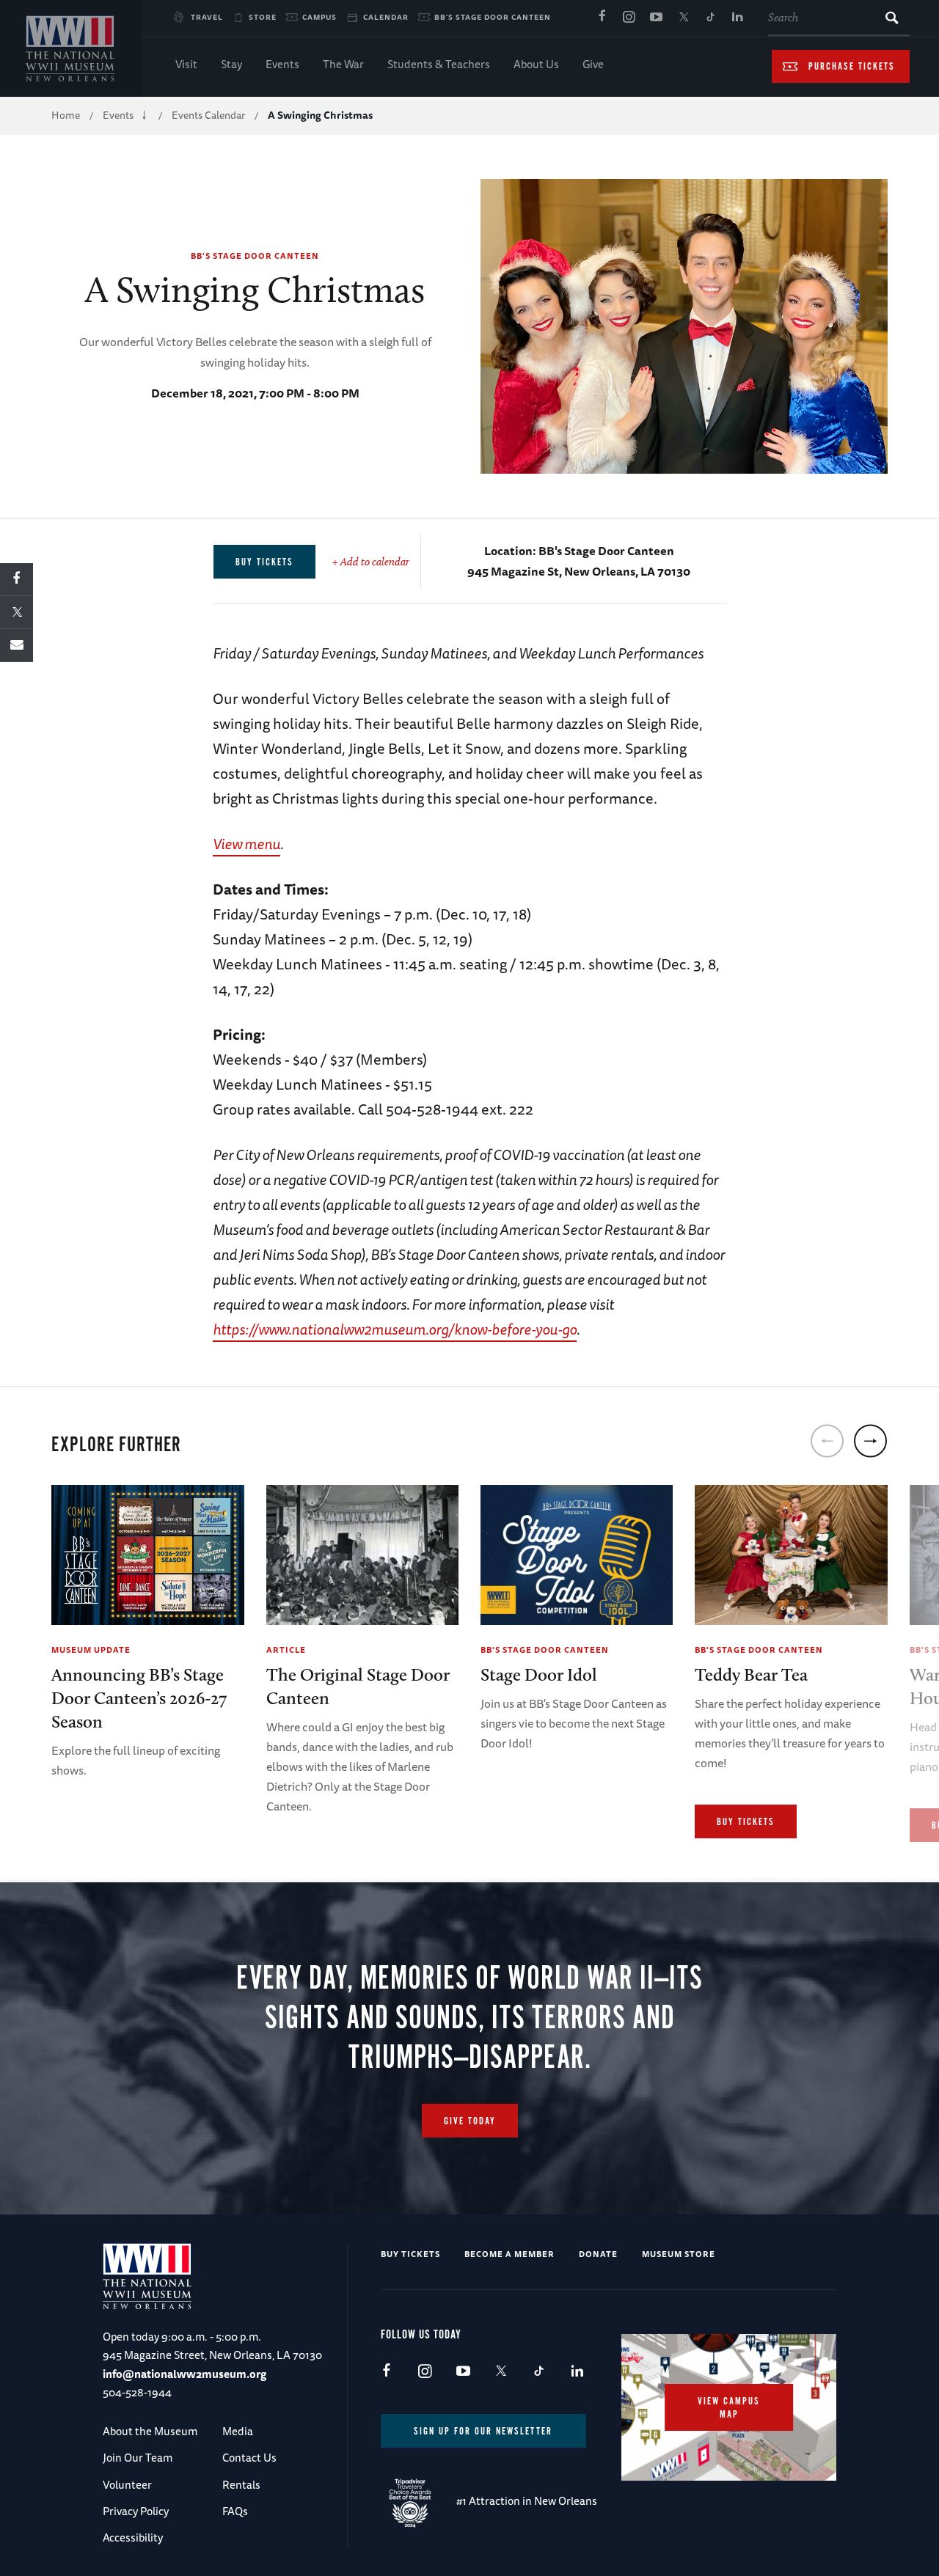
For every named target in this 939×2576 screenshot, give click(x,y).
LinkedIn (737, 18)
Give (593, 64)
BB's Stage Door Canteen (493, 17)
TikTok (710, 18)
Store (263, 17)
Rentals (241, 2485)
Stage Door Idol (539, 1674)
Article (286, 1650)
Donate (598, 2254)
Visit (186, 64)
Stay (231, 64)
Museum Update (91, 1650)
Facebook (602, 18)
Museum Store (679, 2254)
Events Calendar (208, 115)
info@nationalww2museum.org (184, 2374)
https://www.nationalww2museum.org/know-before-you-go (395, 1329)
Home (66, 115)
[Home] (70, 48)
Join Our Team (138, 2458)
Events (282, 64)
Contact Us (249, 2458)
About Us (536, 64)
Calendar (386, 17)
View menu (246, 844)
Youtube (656, 18)
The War (343, 64)
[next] (870, 1441)
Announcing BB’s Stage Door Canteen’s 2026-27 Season (139, 1698)
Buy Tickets (746, 1822)
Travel (207, 17)
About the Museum (150, 2431)
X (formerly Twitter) (683, 18)
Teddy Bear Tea (751, 1674)
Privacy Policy (136, 2511)
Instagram (629, 18)
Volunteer (127, 2485)
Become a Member (509, 2254)
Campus (319, 17)
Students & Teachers (439, 64)
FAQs (235, 2511)
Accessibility (133, 2538)
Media (238, 2431)
